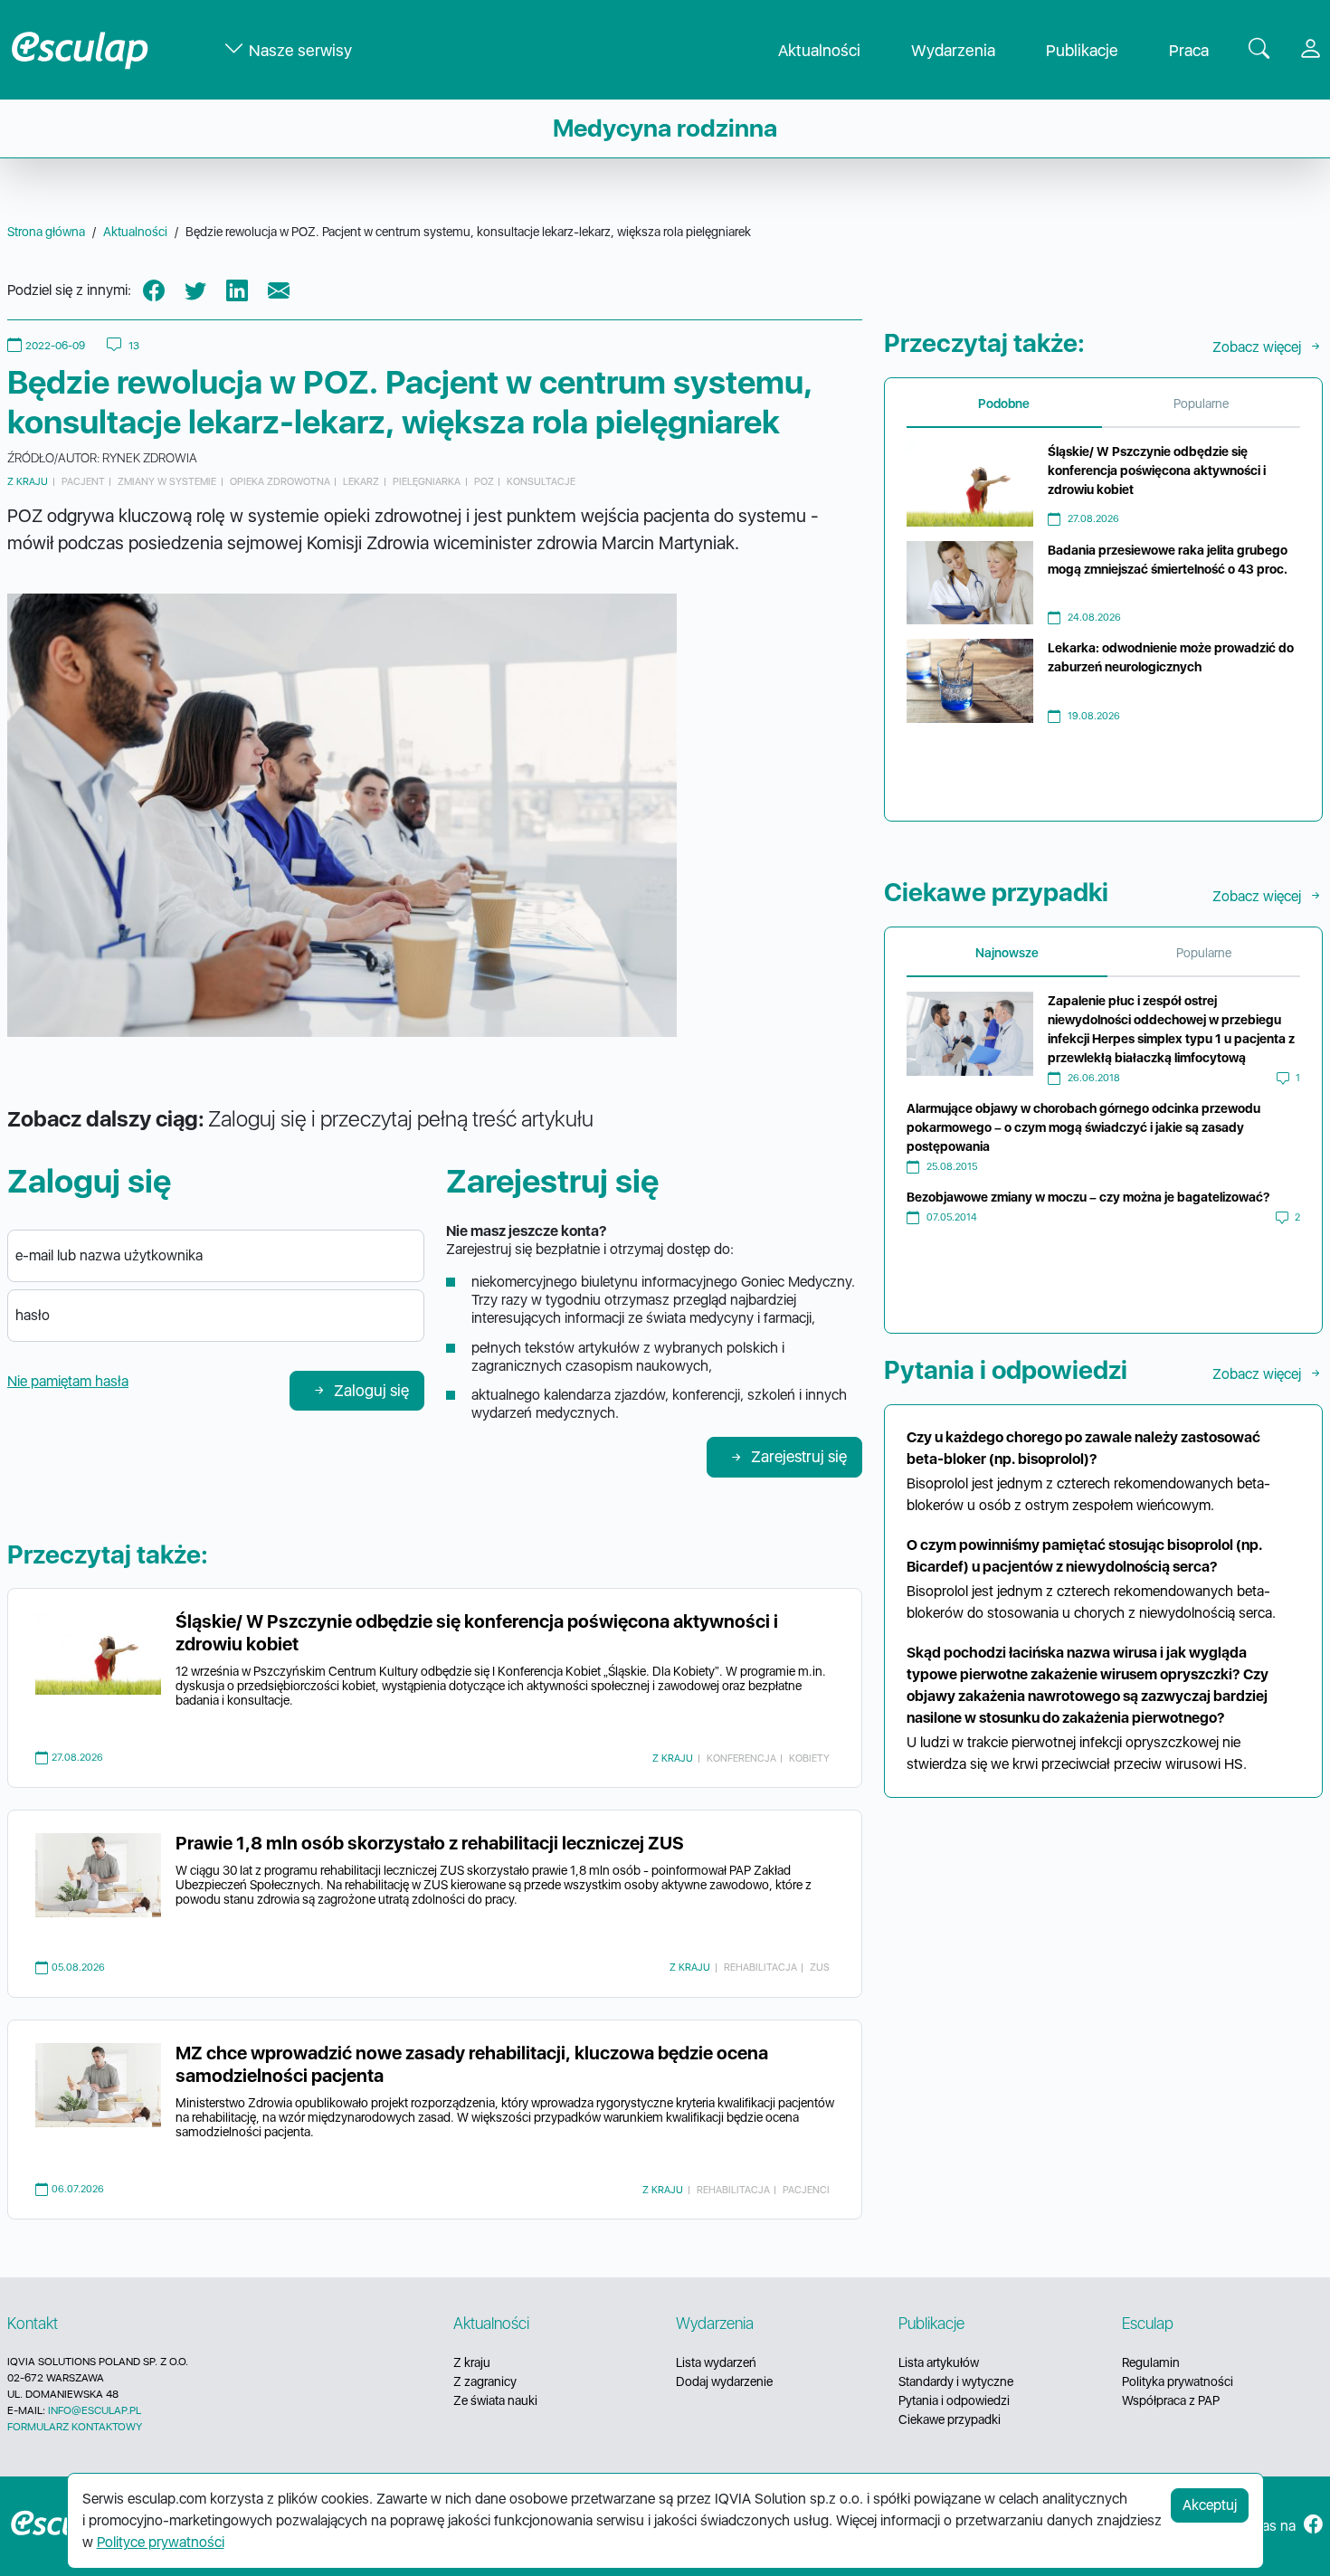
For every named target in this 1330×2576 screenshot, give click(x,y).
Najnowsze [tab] (1007, 953)
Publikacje (1082, 50)
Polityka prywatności (1178, 2381)
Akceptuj (1210, 2505)
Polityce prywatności (161, 2542)
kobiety (809, 1758)
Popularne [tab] (1201, 404)
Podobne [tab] (1004, 404)
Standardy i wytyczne (956, 2381)
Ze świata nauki (495, 2400)
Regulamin (1151, 2362)
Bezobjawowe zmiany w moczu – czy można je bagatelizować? (1088, 1197)
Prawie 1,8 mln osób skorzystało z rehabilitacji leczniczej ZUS (430, 1843)
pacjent (83, 481)
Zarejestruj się (799, 1456)
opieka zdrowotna (280, 481)
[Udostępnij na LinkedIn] (237, 291)
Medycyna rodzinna (665, 128)
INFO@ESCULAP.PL (95, 2410)
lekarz (361, 481)
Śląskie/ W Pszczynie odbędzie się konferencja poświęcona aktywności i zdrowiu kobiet (1157, 471)
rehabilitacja (760, 1967)
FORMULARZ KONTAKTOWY (75, 2427)
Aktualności (819, 50)
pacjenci (806, 2190)
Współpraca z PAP (1171, 2400)
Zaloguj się (371, 1390)
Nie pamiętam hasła (68, 1381)
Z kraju (28, 481)
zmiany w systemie (167, 481)
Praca (1189, 50)
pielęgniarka (427, 481)
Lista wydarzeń (716, 2362)
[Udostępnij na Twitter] (195, 291)
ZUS (820, 1967)
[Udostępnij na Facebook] (154, 291)
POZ (484, 481)
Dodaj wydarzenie (724, 2381)
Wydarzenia (953, 50)
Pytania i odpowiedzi (954, 2400)
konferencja (741, 1758)
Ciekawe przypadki (950, 2419)
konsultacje (541, 481)
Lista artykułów (939, 2362)
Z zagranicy (485, 2381)
